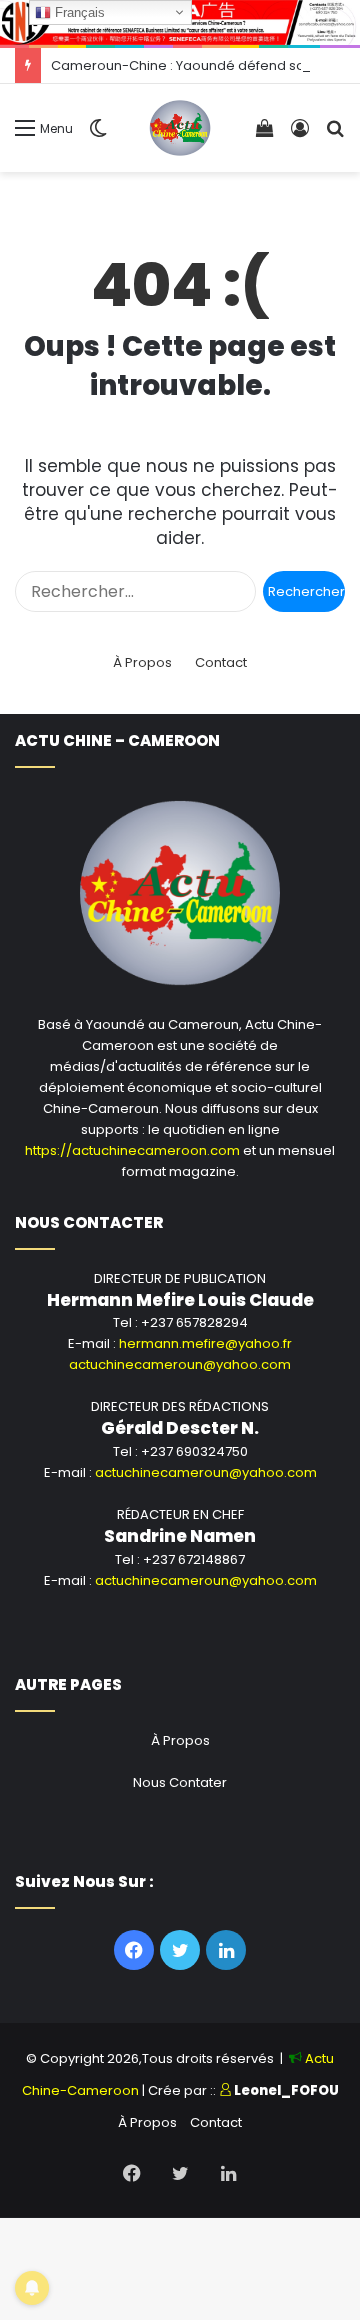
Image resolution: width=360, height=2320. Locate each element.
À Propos (142, 662)
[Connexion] (300, 135)
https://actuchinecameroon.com (132, 1150)
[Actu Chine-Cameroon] (180, 128)
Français (78, 12)
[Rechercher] (335, 135)
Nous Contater (180, 1782)
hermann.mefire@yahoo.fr (205, 1343)
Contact (221, 662)
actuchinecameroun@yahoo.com (180, 1364)
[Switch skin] (98, 135)
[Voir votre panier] (265, 135)
